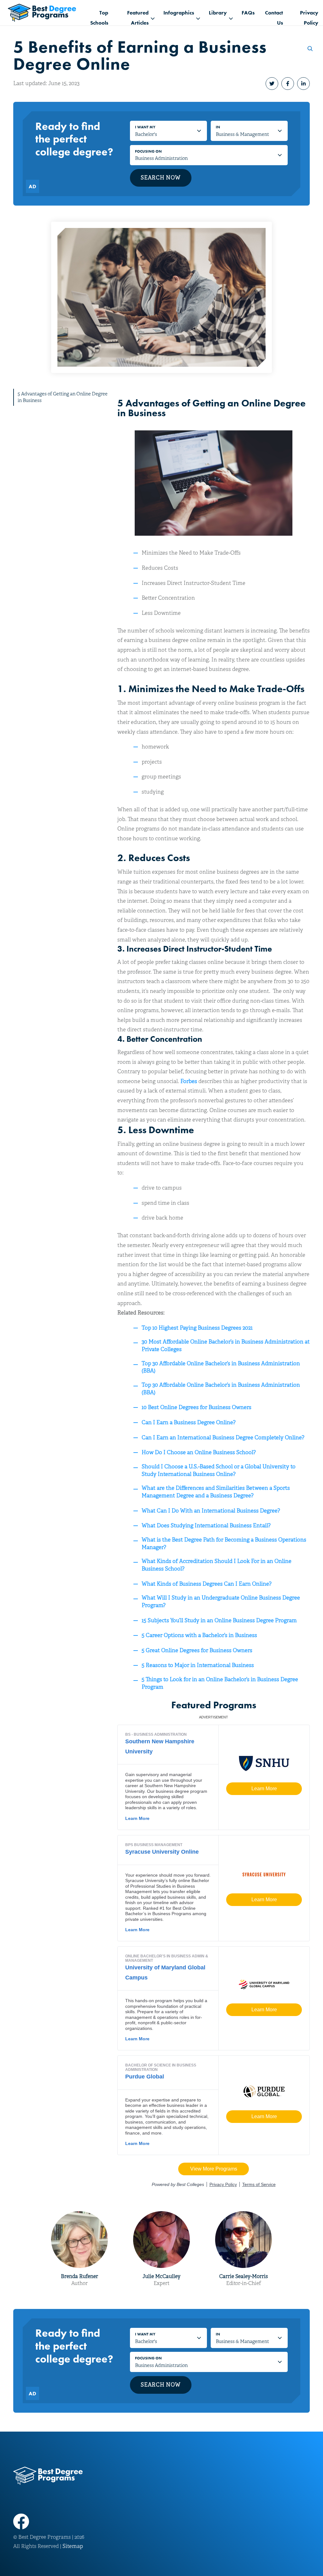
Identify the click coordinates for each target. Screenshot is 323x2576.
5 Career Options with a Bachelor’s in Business (199, 1635)
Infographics (179, 13)
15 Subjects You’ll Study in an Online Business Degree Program (219, 1620)
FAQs (248, 13)
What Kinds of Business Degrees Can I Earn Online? (207, 1584)
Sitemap (73, 2546)
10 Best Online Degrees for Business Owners (197, 1407)
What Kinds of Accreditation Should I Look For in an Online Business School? (217, 1565)
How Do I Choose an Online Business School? (199, 1452)
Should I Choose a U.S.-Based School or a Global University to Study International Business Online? (219, 1470)
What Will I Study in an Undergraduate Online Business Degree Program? (221, 1602)
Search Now (161, 178)
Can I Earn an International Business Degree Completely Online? (223, 1438)
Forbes (189, 1081)
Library (218, 13)
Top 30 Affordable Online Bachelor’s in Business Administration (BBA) (221, 1367)
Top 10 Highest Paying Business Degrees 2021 (197, 1328)
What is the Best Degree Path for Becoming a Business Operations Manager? (224, 1544)
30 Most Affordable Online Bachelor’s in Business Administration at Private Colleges (226, 1346)
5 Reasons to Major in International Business (198, 1665)
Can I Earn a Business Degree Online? (189, 1422)
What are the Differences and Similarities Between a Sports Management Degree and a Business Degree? (216, 1492)
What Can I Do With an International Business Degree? (211, 1511)
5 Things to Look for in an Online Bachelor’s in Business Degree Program (220, 1683)
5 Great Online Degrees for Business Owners (197, 1650)
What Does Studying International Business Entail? (206, 1526)
